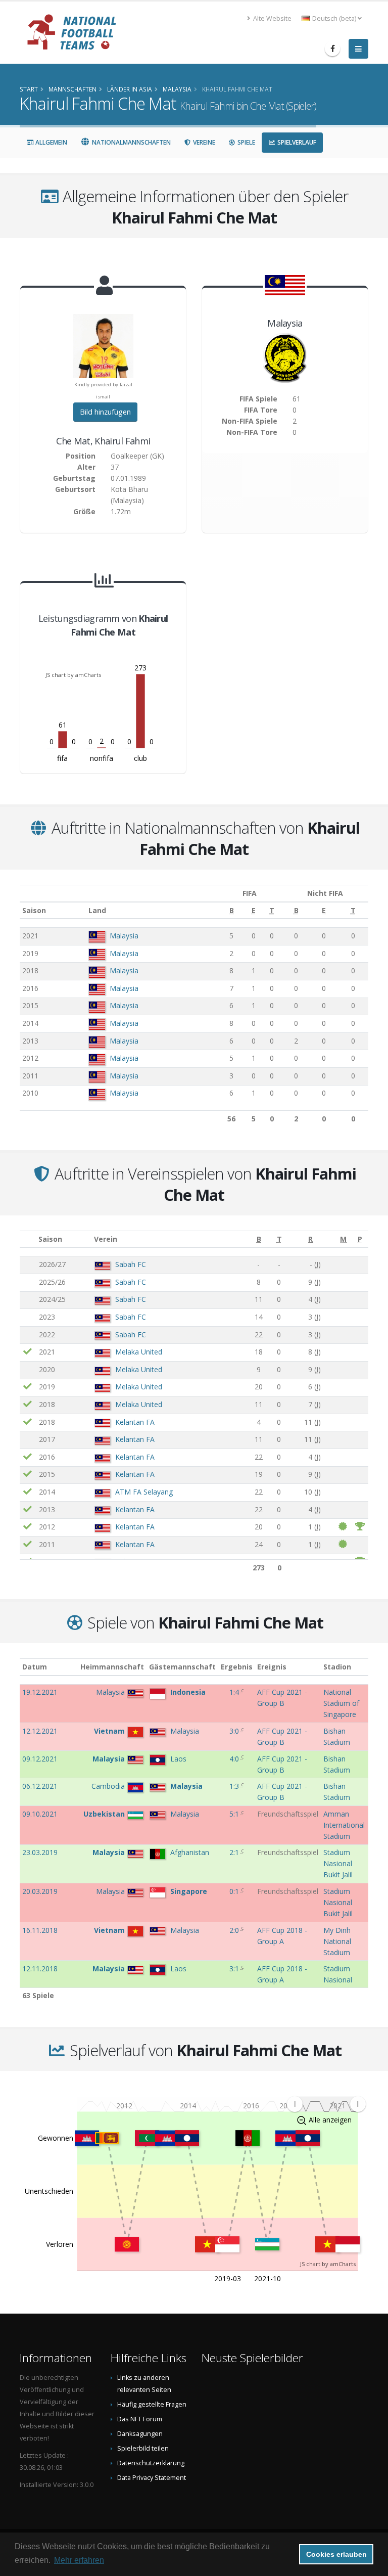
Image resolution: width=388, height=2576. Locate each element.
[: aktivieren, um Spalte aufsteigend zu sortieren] (28, 1239)
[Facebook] (332, 49)
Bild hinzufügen (105, 412)
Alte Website (272, 18)
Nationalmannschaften (131, 142)
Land (97, 910)
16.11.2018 (40, 1930)
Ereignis (272, 1667)
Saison (34, 910)
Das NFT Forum (140, 2419)
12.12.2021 (40, 1731)
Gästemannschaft (182, 1667)
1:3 (235, 1786)
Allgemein (51, 142)
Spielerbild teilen (143, 2448)
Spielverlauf (296, 142)
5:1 (235, 1814)
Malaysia (124, 936)
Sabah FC (131, 1264)
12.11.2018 (40, 1969)
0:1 (235, 1891)
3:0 (235, 1731)
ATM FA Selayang (144, 1492)
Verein (106, 1239)
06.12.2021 (40, 1786)
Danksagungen (140, 2434)
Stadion (337, 1667)
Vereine (203, 142)
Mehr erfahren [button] (79, 2560)
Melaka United (139, 1352)
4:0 (235, 1759)
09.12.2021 (40, 1759)
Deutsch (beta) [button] (334, 18)
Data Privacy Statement (152, 2478)
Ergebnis (237, 1667)
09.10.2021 (40, 1814)
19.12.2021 (40, 1692)
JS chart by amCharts (73, 675)
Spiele (246, 142)
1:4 (235, 1692)
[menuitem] (326, 2104)
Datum (35, 1667)
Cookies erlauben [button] (336, 2554)
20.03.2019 (40, 1891)
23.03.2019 (40, 1852)
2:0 (235, 1930)
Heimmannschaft (112, 1667)
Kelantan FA (135, 1422)
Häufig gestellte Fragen (152, 2404)
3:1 (235, 1969)
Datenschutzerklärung (151, 2463)
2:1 (235, 1852)
